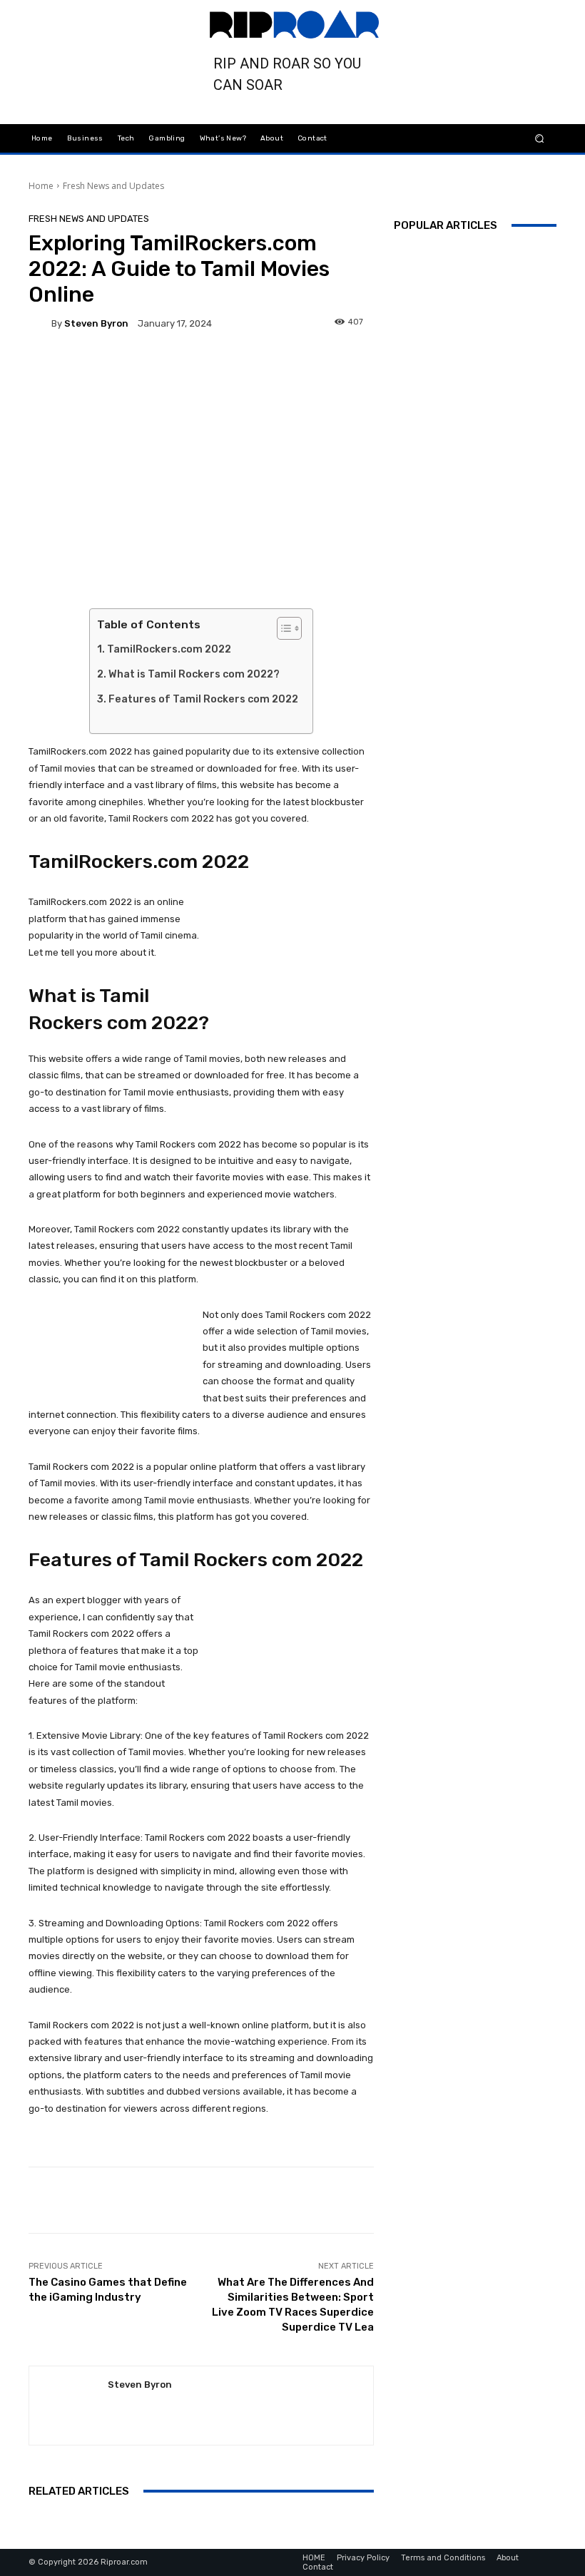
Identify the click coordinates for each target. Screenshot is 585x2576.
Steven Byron (96, 323)
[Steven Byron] (40, 324)
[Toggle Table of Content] (282, 628)
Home (41, 186)
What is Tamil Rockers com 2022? (194, 674)
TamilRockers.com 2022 (169, 649)
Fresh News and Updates (113, 186)
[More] (396, 366)
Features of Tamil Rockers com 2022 (203, 699)
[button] (540, 138)
